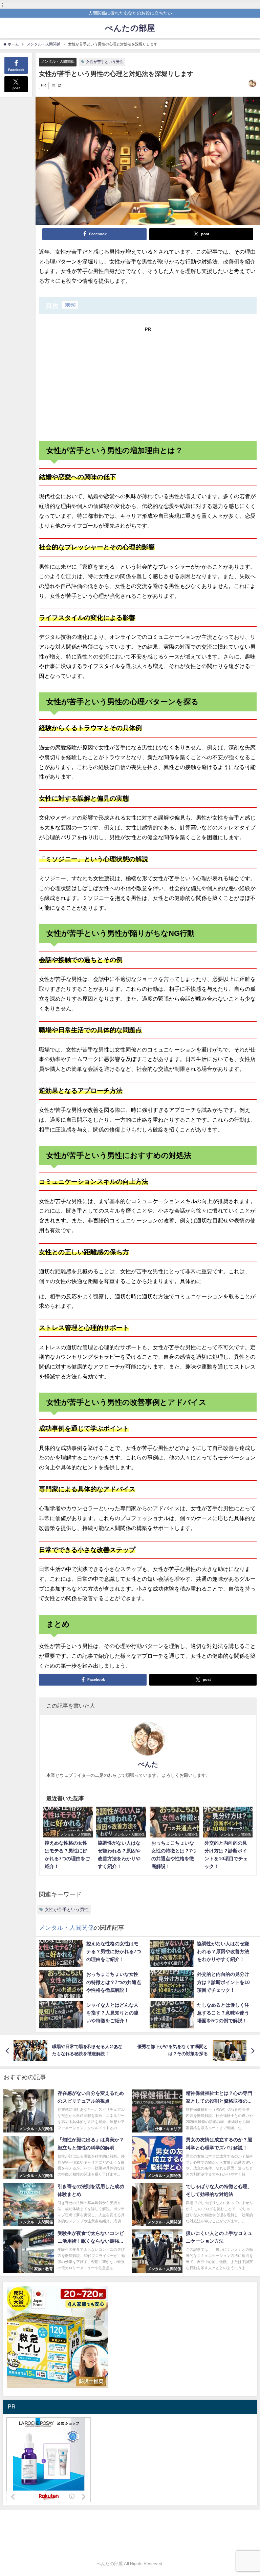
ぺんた (148, 1764)
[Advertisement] (148, 382)
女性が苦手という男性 (105, 62)
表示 (70, 305)
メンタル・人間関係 (58, 61)
